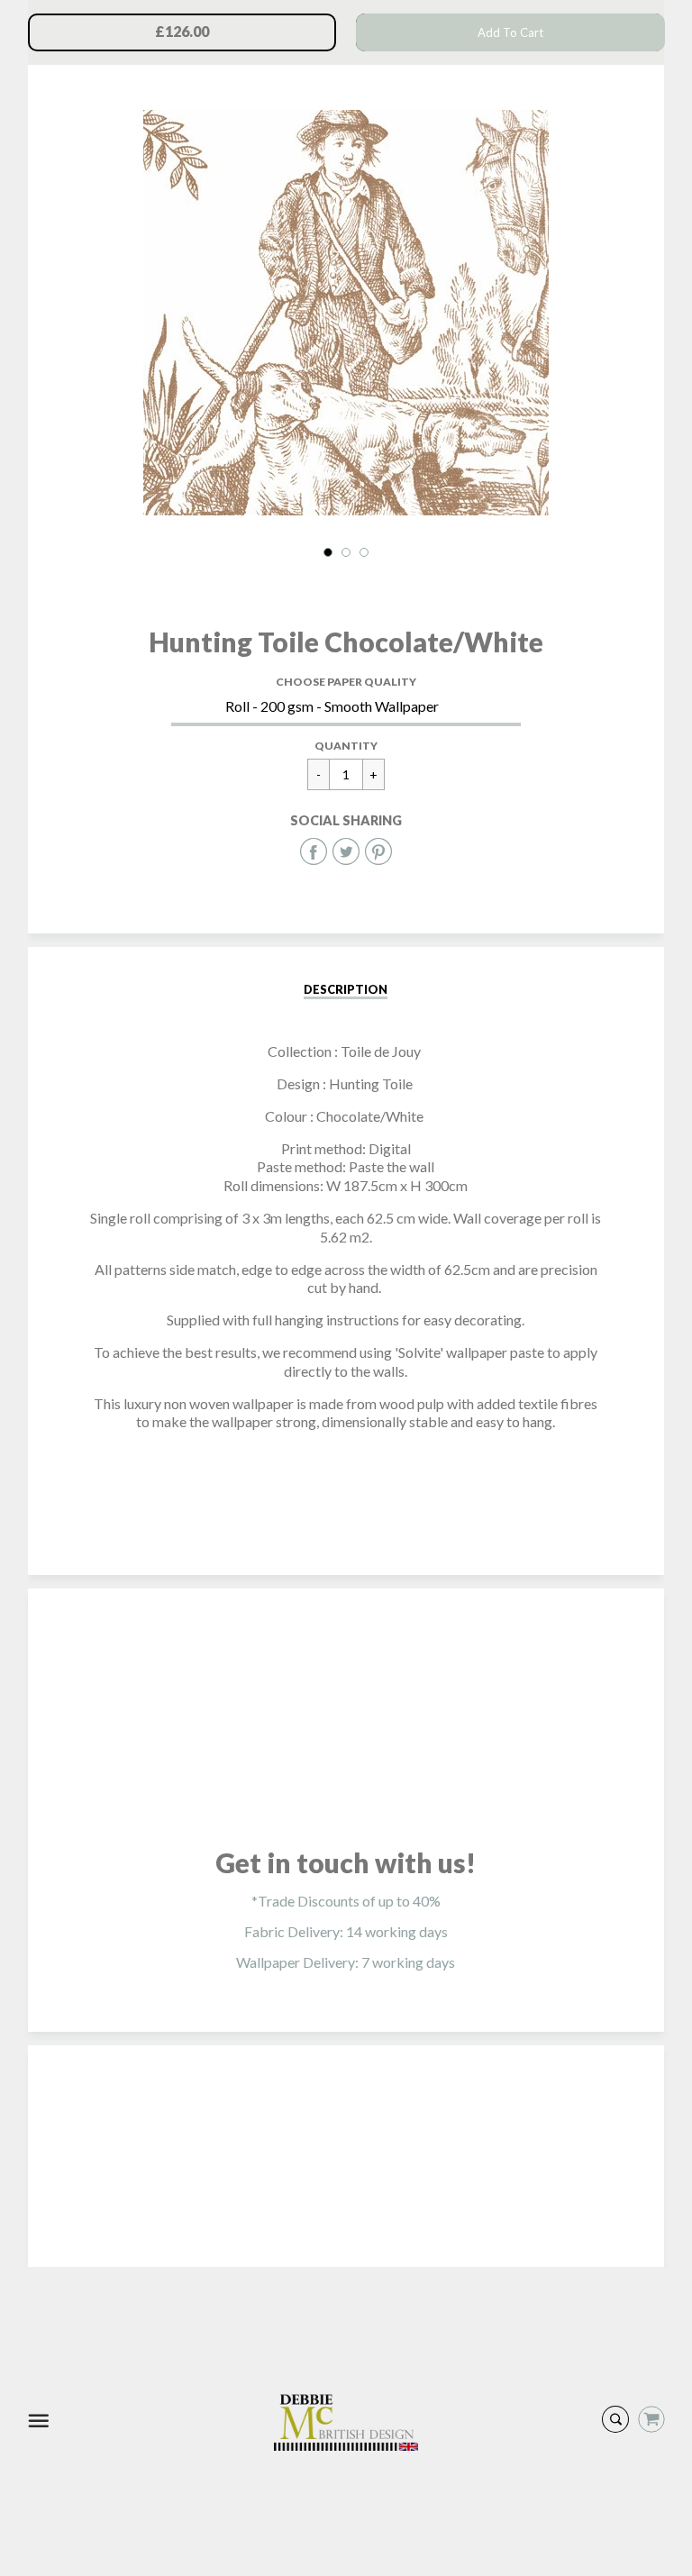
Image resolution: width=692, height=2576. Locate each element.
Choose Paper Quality (346, 682)
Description (346, 989)
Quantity (346, 746)
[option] (346, 313)
